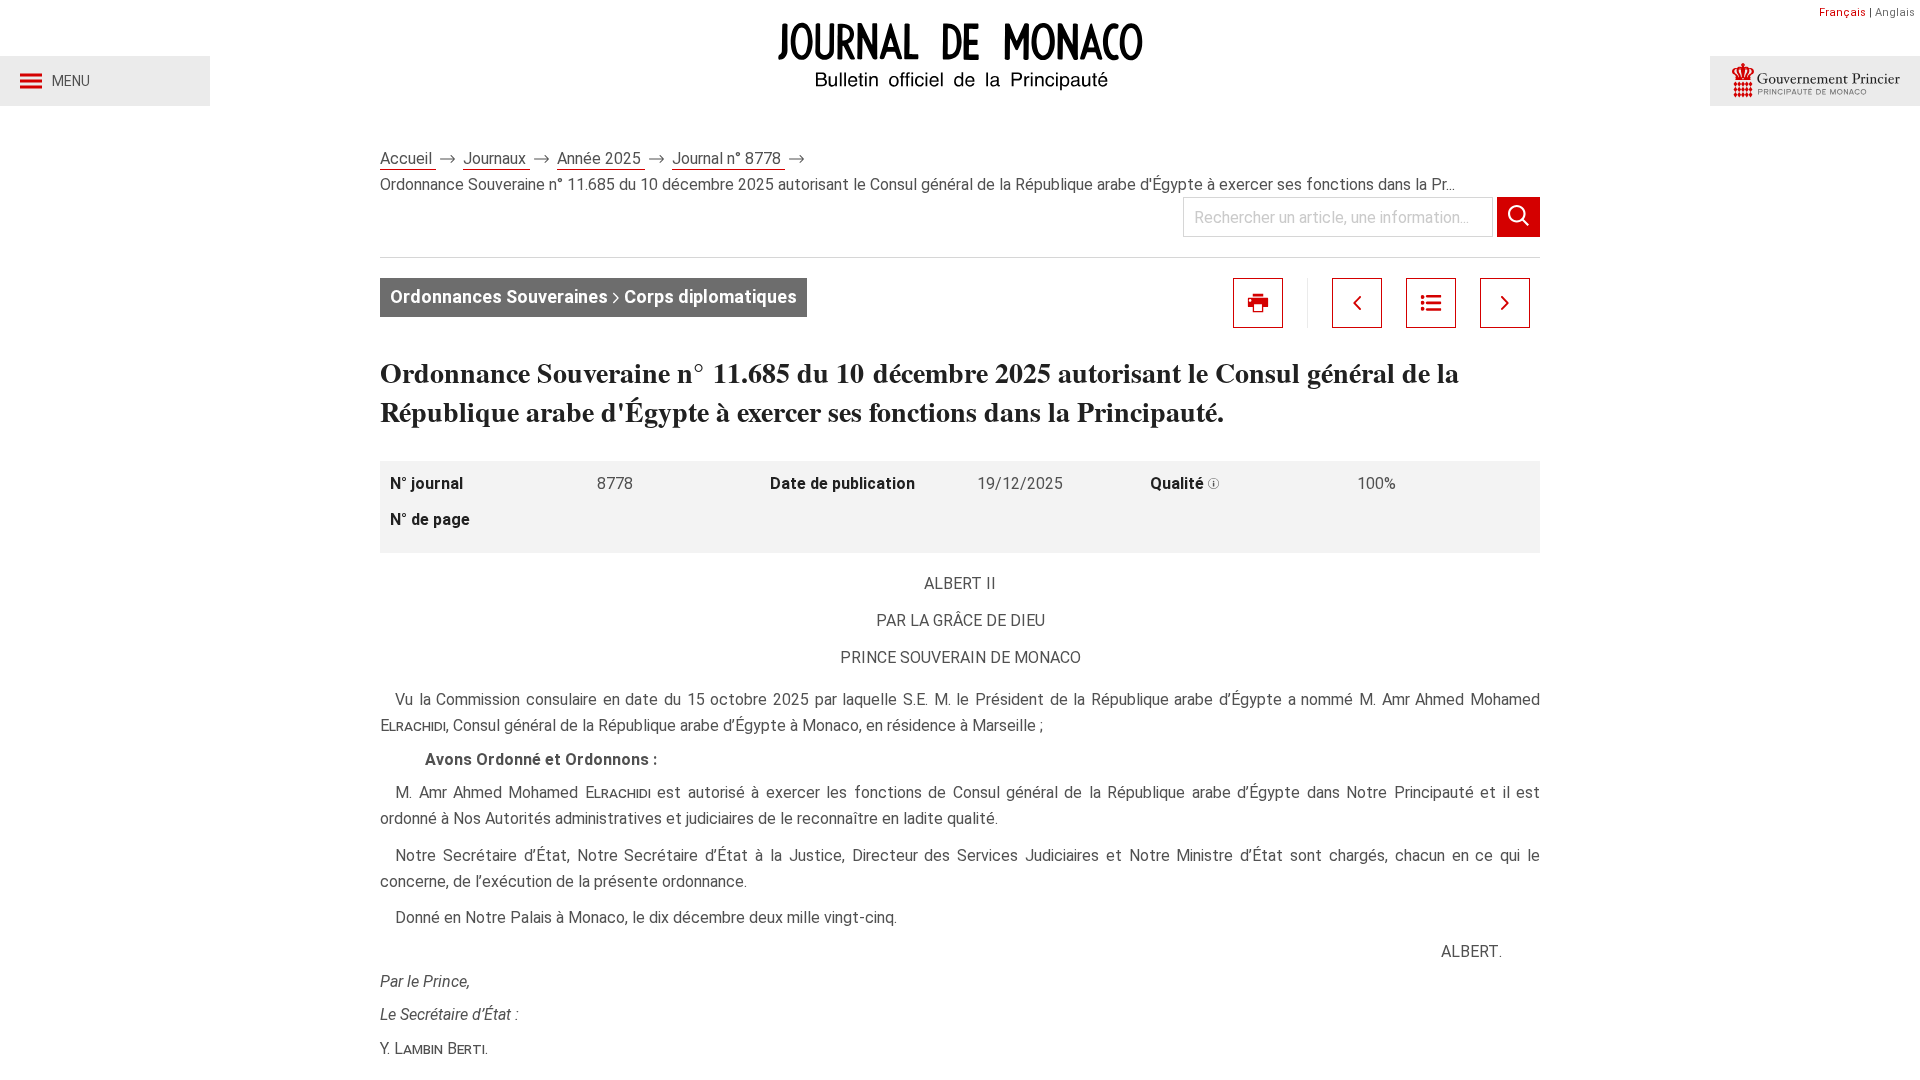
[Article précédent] (1357, 303)
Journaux (496, 158)
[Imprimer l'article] (1258, 303)
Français (1842, 12)
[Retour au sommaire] (1431, 303)
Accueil (408, 158)
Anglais (1895, 12)
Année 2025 (601, 158)
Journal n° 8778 (728, 158)
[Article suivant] (1505, 303)
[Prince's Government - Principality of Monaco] (1815, 81)
